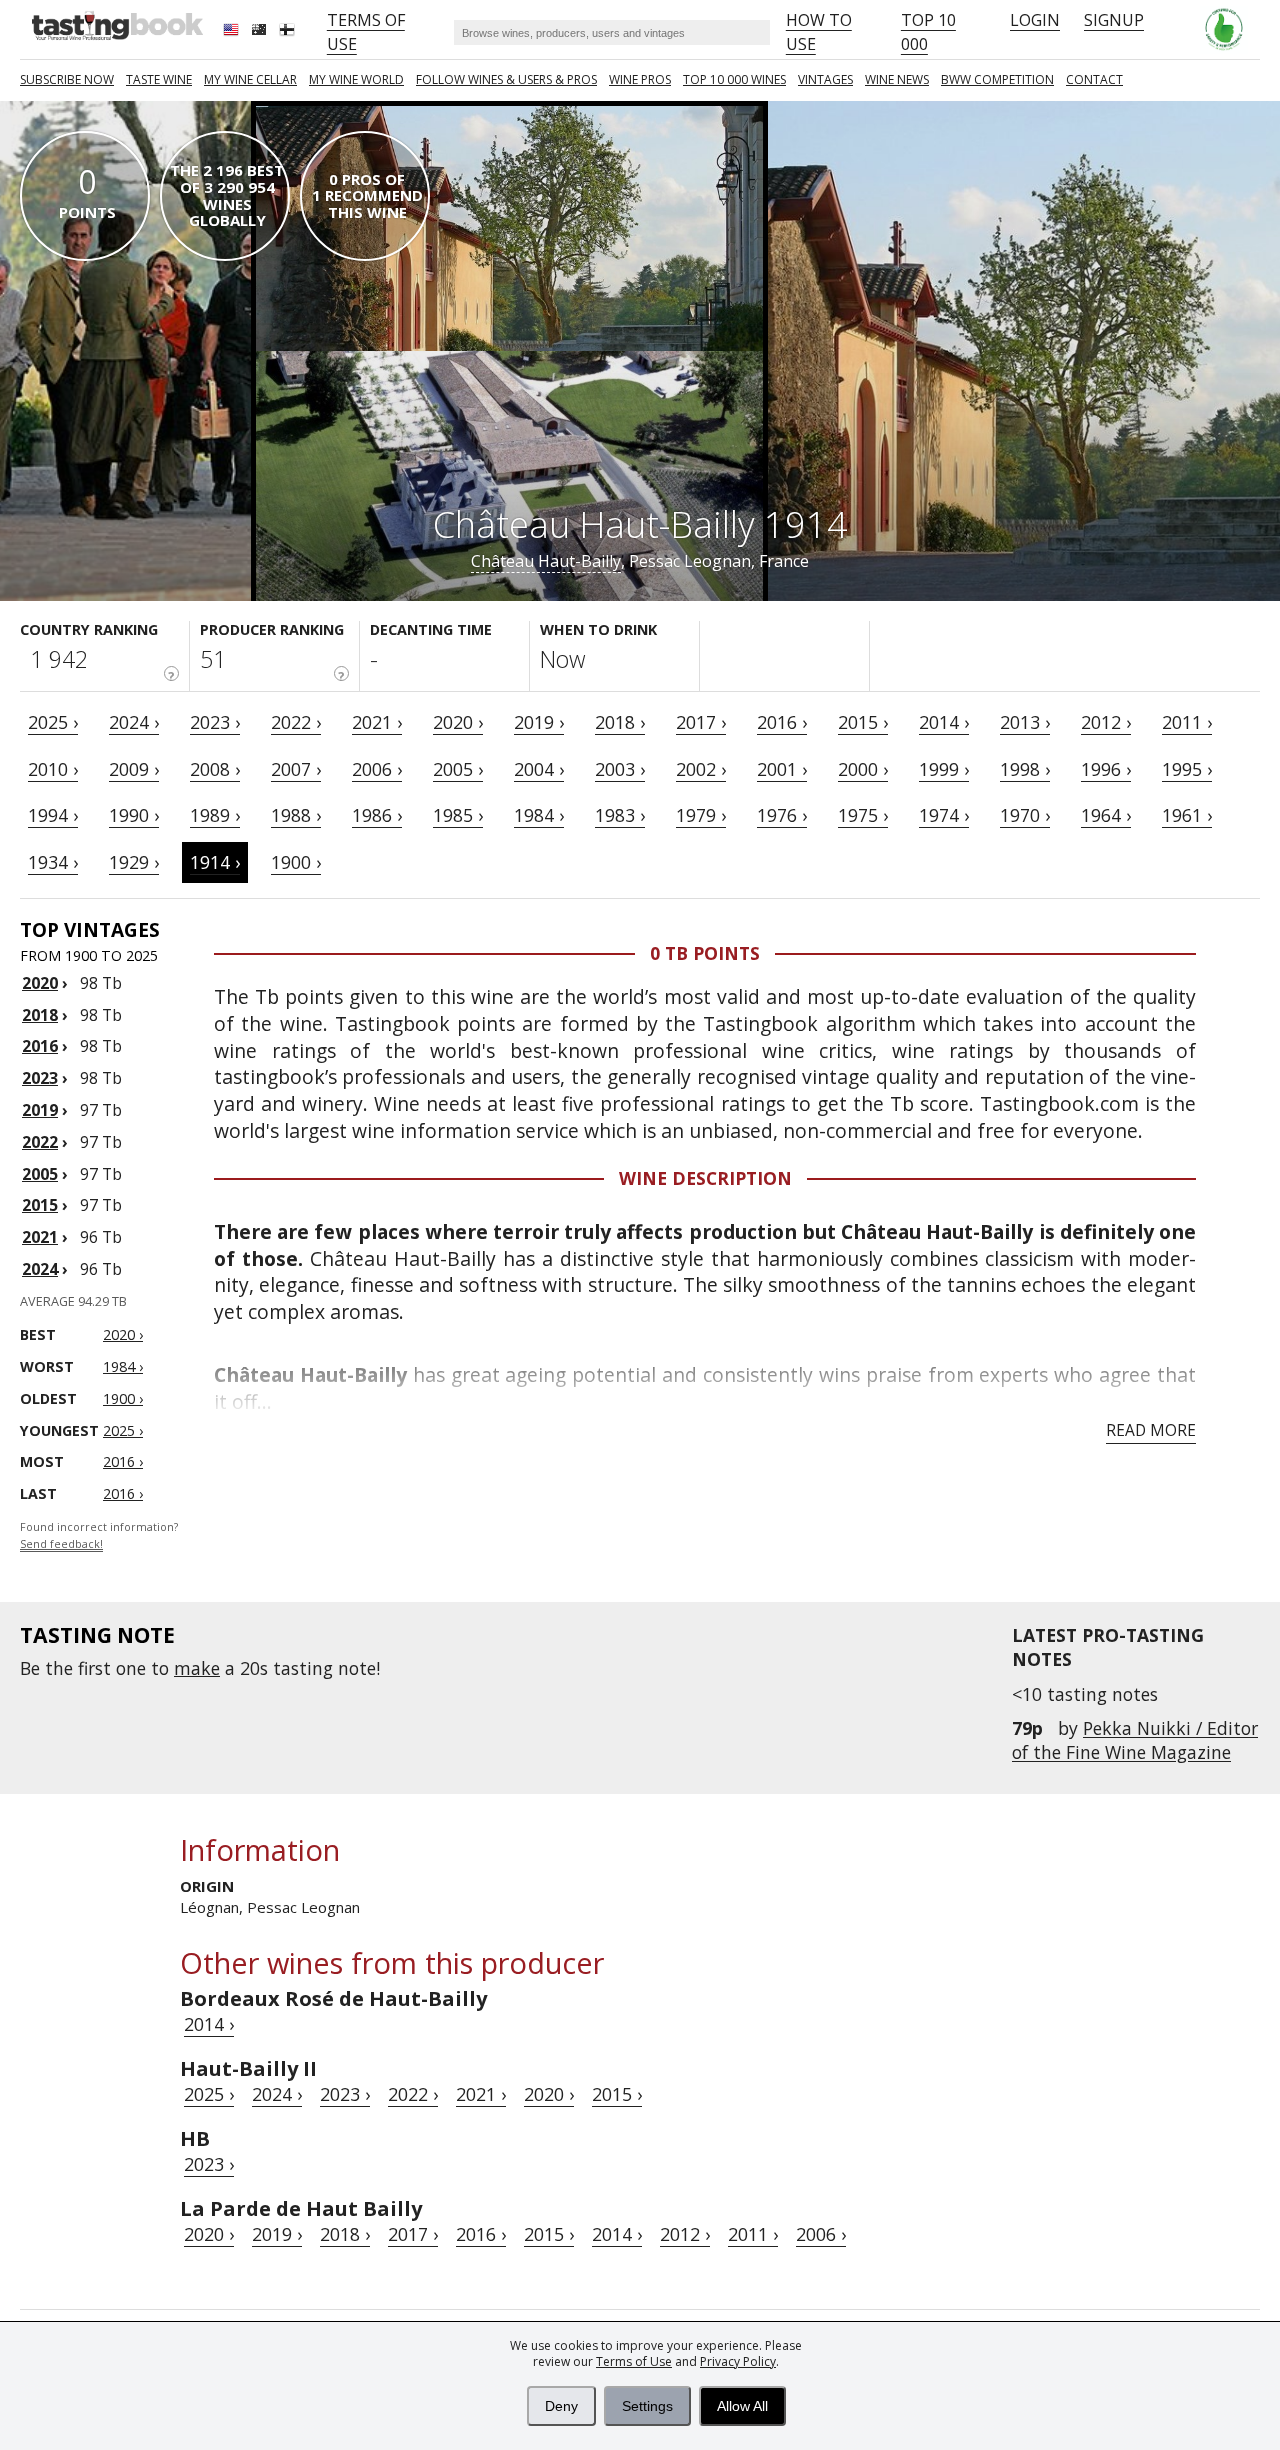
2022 (40, 1142)
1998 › (1025, 769)
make (197, 1668)
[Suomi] (289, 32)
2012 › (1106, 722)
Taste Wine (159, 79)
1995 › (1187, 769)
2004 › (539, 769)
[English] (233, 32)
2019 (40, 1110)
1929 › (134, 862)
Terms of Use (634, 2361)
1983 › (620, 815)
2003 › (620, 769)
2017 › (701, 722)
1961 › (1187, 815)
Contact (1094, 79)
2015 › (863, 722)
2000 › (863, 769)
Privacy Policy (738, 2361)
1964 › (1106, 815)
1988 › (296, 815)
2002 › (701, 769)
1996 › (1106, 769)
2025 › (53, 722)
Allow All (742, 2406)
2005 (40, 1174)
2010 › (53, 769)
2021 (40, 1237)
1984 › (539, 815)
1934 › (53, 862)
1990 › (134, 815)
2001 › (782, 769)
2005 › (458, 769)
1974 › (944, 815)
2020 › (458, 722)
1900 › (296, 862)
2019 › (539, 722)
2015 (40, 1205)
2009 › (134, 769)
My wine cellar (250, 79)
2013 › (1025, 722)
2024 (40, 1269)
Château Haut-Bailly (546, 561)
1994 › (53, 815)
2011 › (1187, 722)
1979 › (701, 815)
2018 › (620, 722)
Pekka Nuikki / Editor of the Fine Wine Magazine (1135, 1740)
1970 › (1025, 815)
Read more (1151, 1430)
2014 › (944, 722)
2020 (40, 983)
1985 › (458, 815)
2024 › (134, 722)
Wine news (897, 79)
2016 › (782, 722)
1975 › (863, 815)
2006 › (377, 769)
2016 (40, 1046)
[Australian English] (261, 32)
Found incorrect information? (99, 1535)
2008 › (215, 769)
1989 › (215, 815)
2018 (40, 1015)
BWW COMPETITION (997, 79)
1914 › (215, 862)
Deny (561, 2406)
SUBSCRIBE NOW (67, 79)
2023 (40, 1078)
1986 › (377, 815)
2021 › (377, 722)
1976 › (782, 815)
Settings (647, 2406)
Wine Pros (640, 79)
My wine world (356, 79)
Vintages (825, 79)
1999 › (944, 769)
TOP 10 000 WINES (734, 79)
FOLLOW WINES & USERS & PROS (506, 79)
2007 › (296, 769)
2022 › (296, 722)
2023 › (215, 722)
